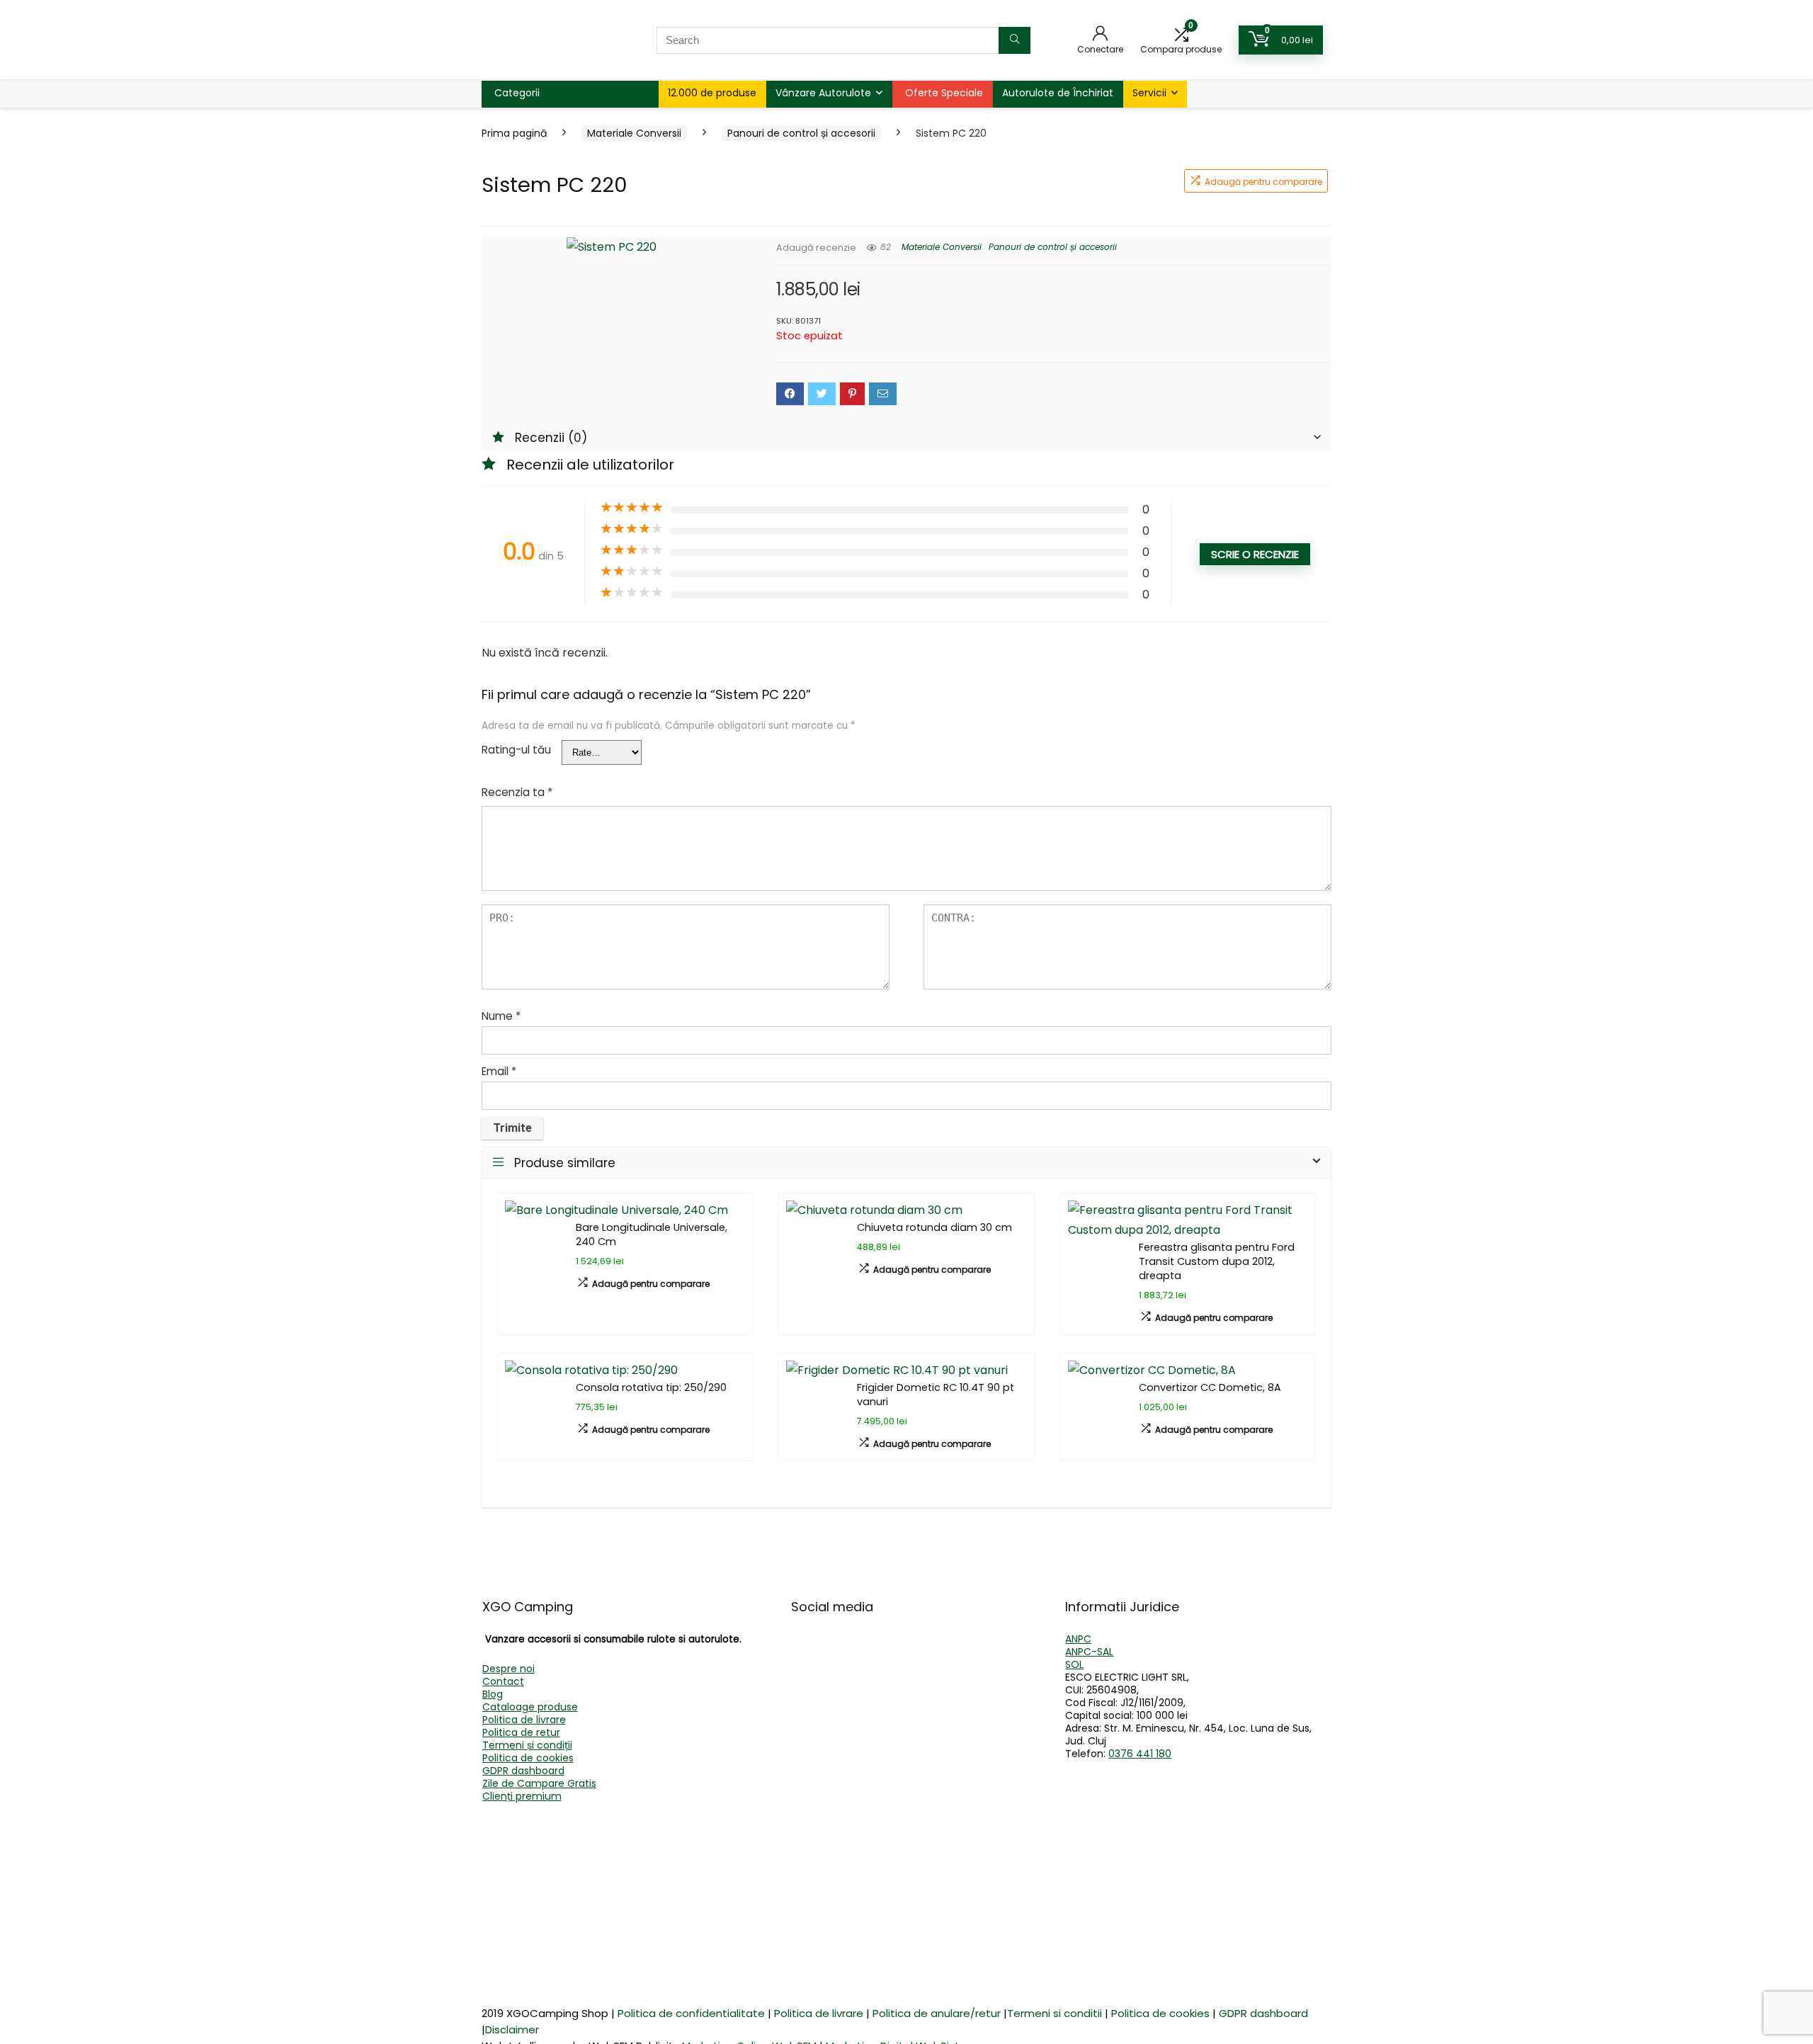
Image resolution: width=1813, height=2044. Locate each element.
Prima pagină (514, 133)
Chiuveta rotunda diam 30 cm (934, 1227)
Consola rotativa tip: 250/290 (651, 1387)
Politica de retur (521, 1732)
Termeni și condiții (527, 1745)
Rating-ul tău (516, 750)
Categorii (517, 93)
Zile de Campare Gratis (539, 1783)
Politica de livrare (524, 1720)
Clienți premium (522, 1796)
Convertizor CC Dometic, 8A (1210, 1387)
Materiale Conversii (634, 133)
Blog (493, 1694)
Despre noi (508, 1669)
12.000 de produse (712, 93)
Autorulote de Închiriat (1058, 93)
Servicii (1149, 93)
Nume (501, 1016)
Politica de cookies (528, 1758)
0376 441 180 (1140, 1754)
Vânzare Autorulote (823, 93)
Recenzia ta (517, 792)
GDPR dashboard (523, 1771)
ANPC (1078, 1639)
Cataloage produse (530, 1707)
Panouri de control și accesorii (801, 133)
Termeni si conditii (1055, 2013)
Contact (503, 1681)
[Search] (1015, 40)
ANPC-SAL (1089, 1652)
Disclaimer (512, 2029)
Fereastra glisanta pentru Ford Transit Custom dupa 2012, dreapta (1217, 1261)
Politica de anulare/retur (937, 2013)
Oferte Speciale (944, 93)
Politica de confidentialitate (691, 2013)
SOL (1074, 1664)
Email (499, 1071)
